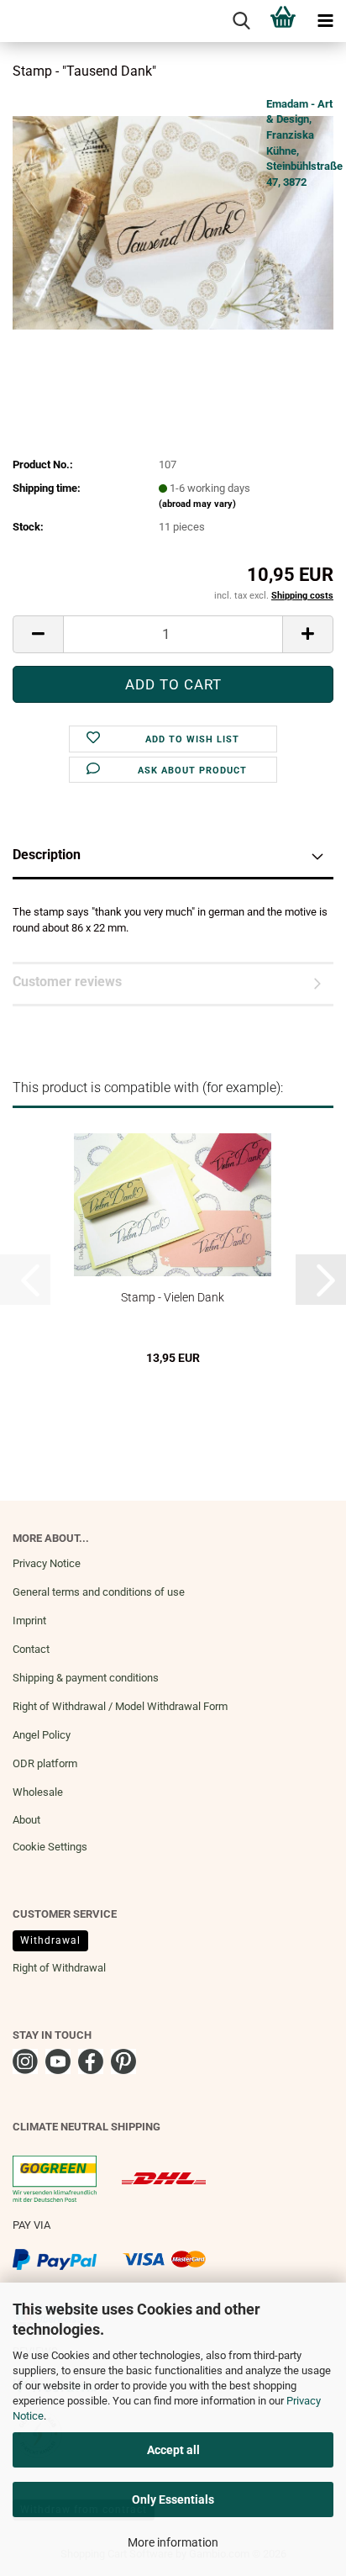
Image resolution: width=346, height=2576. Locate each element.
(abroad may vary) (197, 504)
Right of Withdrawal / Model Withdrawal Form (120, 1706)
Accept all (173, 2450)
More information (173, 2542)
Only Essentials (173, 2499)
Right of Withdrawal (59, 1968)
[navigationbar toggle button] (325, 21)
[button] (38, 634)
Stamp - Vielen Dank (173, 1297)
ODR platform (45, 1763)
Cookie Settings (50, 1847)
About (26, 1820)
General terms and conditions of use (99, 1592)
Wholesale (38, 1792)
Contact (31, 1649)
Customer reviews (67, 982)
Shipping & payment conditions (86, 1678)
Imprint (29, 1621)
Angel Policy (42, 1735)
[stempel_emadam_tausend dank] (173, 222)
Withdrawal (50, 1940)
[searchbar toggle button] (241, 21)
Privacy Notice (47, 1563)
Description (47, 855)
